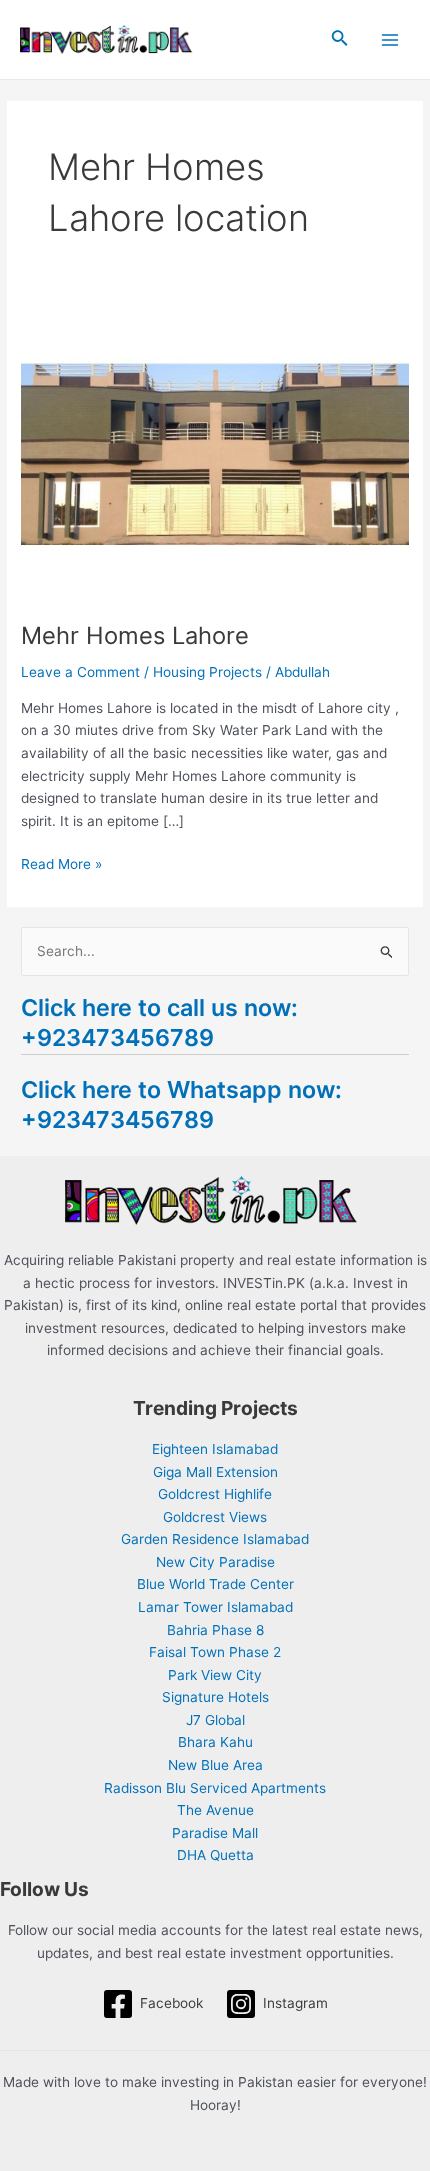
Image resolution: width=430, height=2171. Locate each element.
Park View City (215, 1675)
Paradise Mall (215, 1833)
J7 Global (215, 1720)
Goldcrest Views (215, 1517)
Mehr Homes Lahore (135, 635)
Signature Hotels (215, 1697)
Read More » (61, 862)
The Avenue (215, 1810)
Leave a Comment (80, 672)
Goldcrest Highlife (215, 1494)
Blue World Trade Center (215, 1584)
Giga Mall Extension (215, 1472)
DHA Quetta (215, 1855)
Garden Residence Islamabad (215, 1539)
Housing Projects (207, 672)
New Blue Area (215, 1765)
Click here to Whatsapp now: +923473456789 (181, 1104)
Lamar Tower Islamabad (215, 1607)
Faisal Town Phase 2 (215, 1652)
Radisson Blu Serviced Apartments (215, 1788)
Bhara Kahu (215, 1742)
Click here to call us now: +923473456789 (159, 1022)
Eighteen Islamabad (215, 1449)
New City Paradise (215, 1562)
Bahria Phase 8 (215, 1630)
